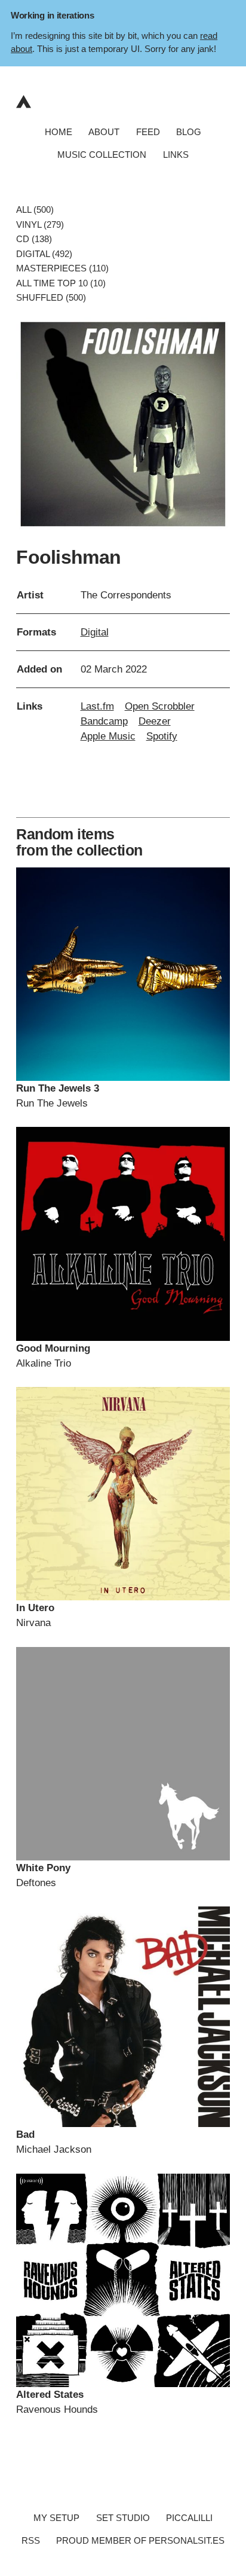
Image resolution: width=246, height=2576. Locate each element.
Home (59, 132)
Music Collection (102, 155)
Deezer (155, 721)
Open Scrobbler (160, 706)
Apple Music (108, 736)
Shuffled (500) (51, 298)
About (104, 132)
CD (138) (34, 239)
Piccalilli (189, 2518)
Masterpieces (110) (62, 269)
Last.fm (97, 706)
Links (176, 155)
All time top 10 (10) (61, 283)
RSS (31, 2540)
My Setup (56, 2518)
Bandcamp (104, 721)
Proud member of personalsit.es (140, 2540)
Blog (189, 132)
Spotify (162, 736)
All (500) (35, 210)
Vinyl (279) (40, 224)
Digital (95, 632)
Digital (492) (44, 254)
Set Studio (123, 2518)
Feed (148, 132)
